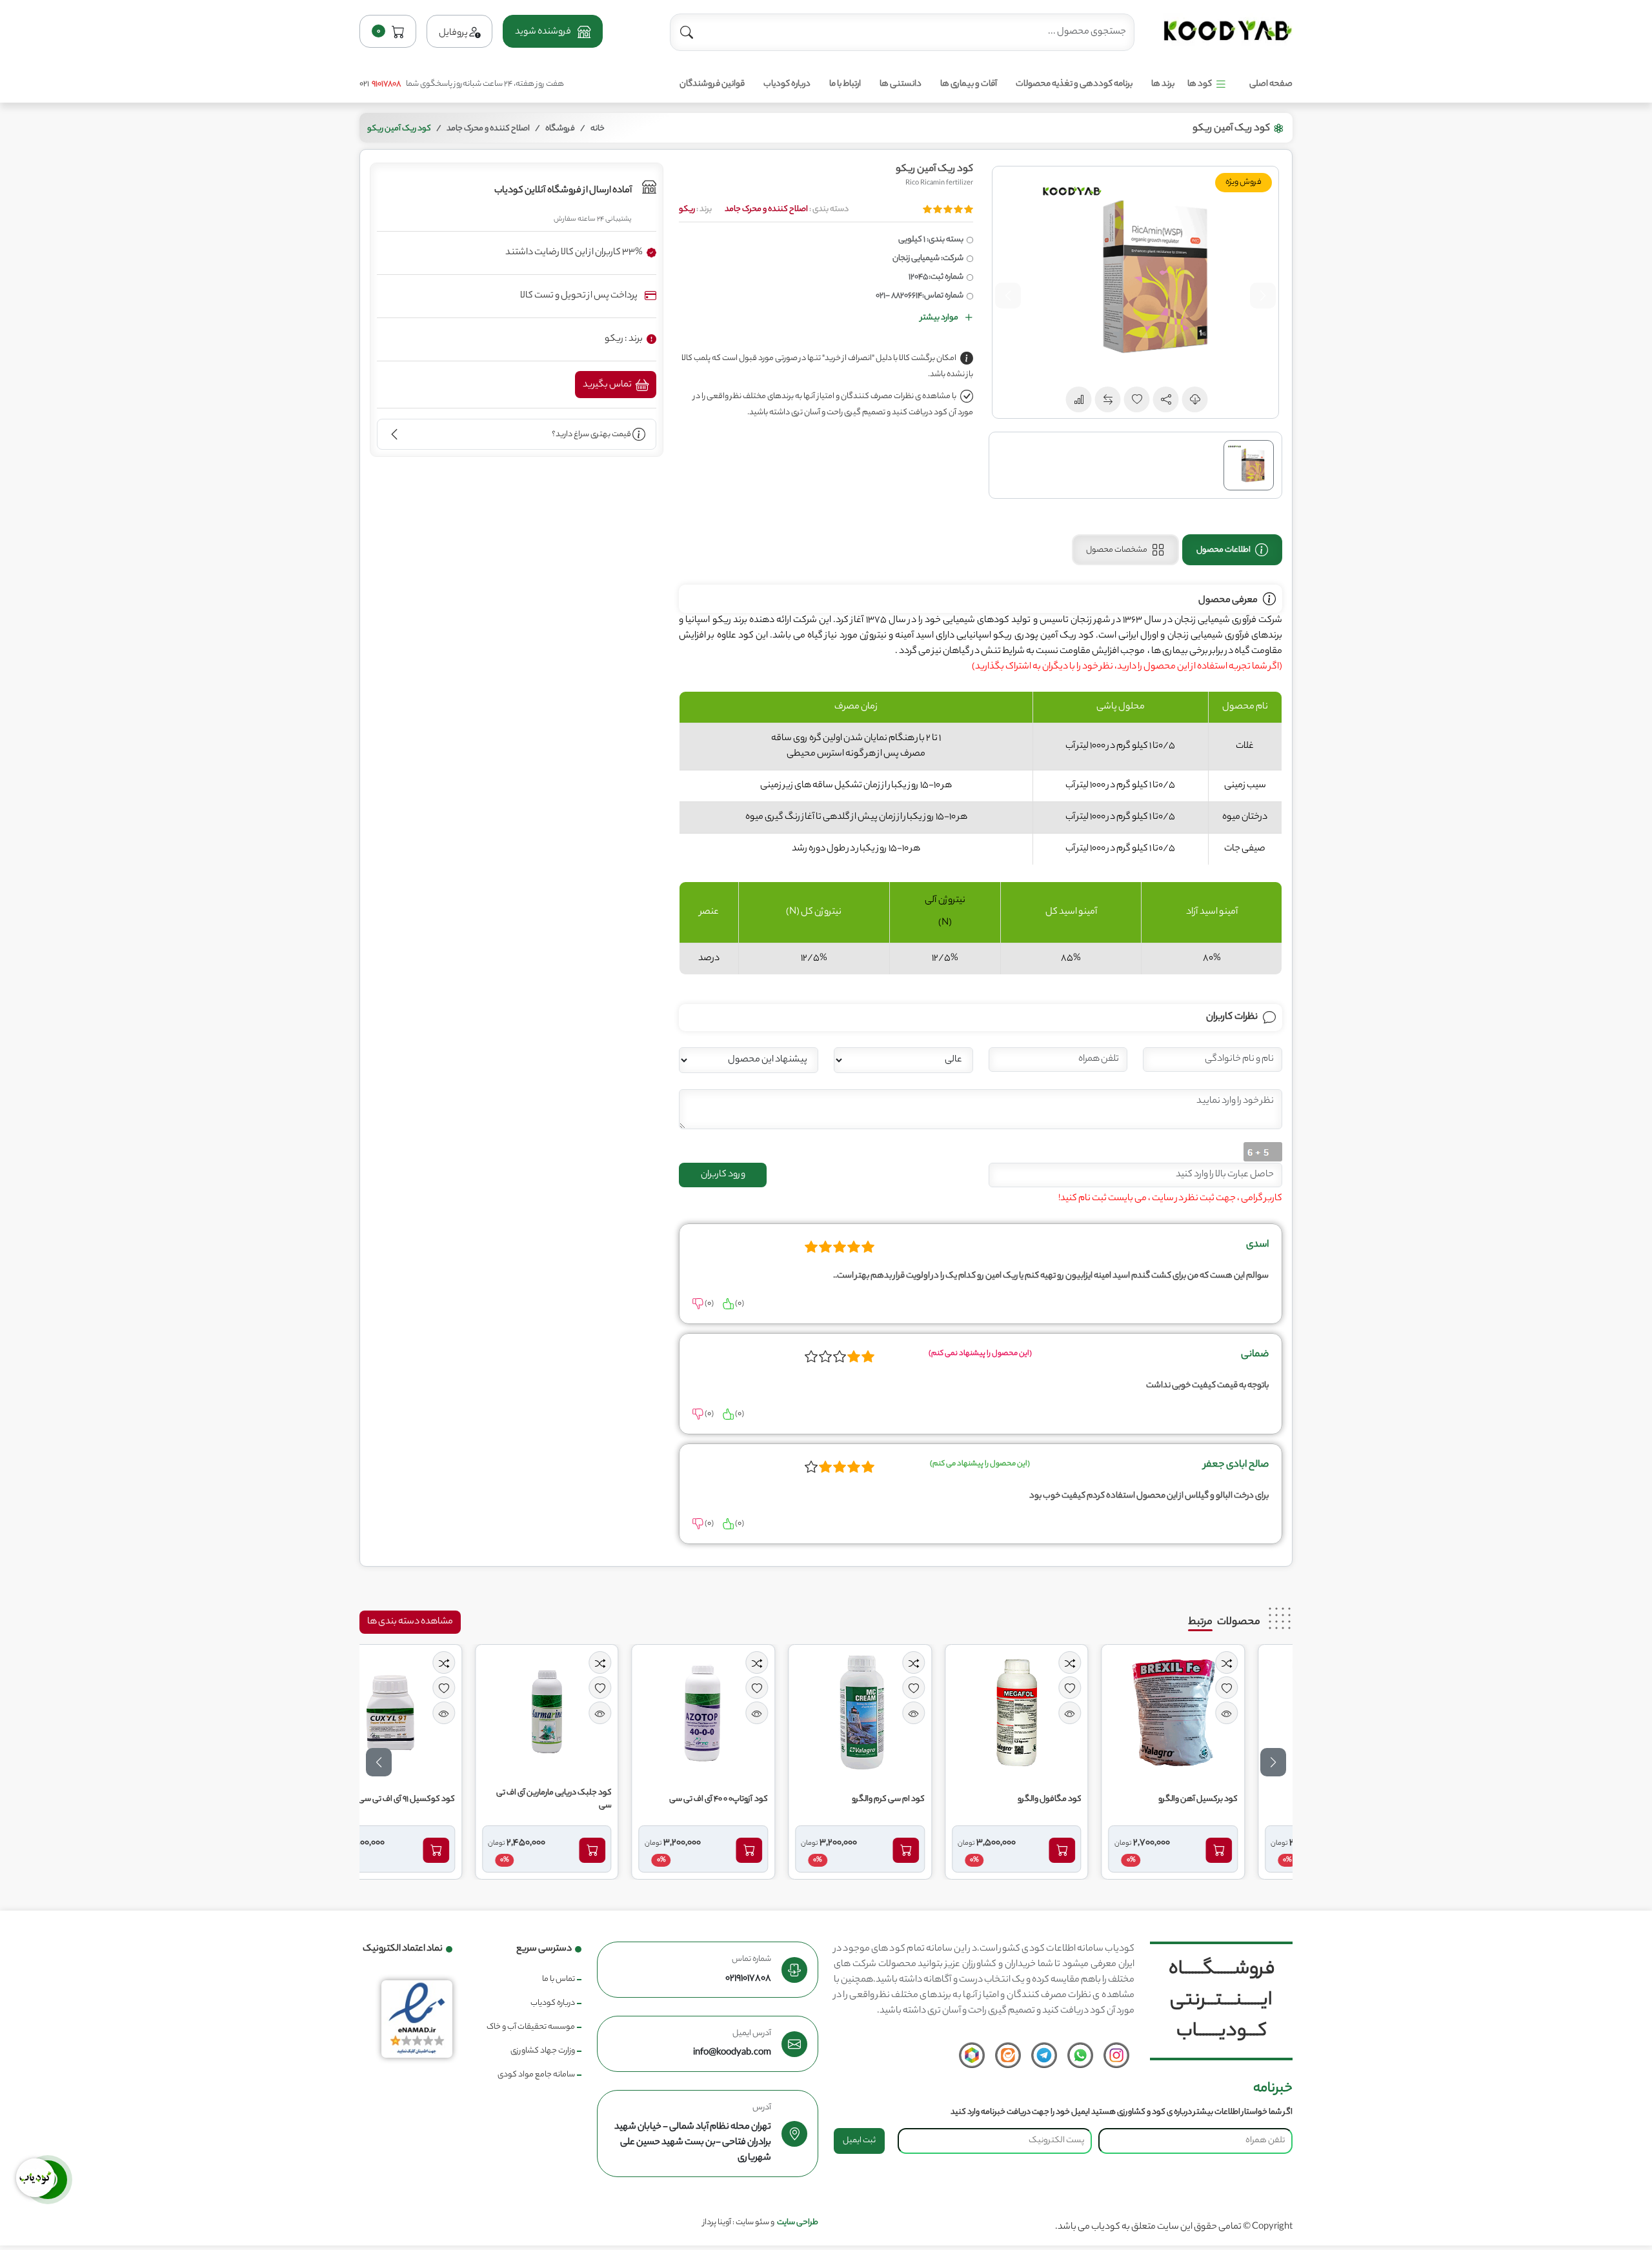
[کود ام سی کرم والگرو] (904, 1713)
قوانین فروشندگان (712, 84)
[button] (552, 31)
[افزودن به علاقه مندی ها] (1271, 1688)
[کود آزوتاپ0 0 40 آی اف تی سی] (748, 1713)
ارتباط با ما (845, 84)
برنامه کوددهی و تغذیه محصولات (1074, 84)
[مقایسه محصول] (1271, 1662)
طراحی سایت (798, 2223)
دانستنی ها (901, 84)
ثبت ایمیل (859, 2141)
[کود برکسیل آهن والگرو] (1218, 1713)
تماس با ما (559, 1979)
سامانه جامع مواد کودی (536, 2075)
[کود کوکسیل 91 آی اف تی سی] (434, 1713)
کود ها (1200, 84)
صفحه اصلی (1271, 84)
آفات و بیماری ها (969, 84)
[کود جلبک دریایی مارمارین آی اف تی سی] (591, 1713)
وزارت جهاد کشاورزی (543, 2051)
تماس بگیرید (608, 385)
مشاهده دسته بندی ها (410, 1622)
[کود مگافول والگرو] (1061, 1713)
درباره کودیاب (787, 84)
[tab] (1232, 550)
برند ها (1163, 84)
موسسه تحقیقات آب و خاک (531, 2027)
